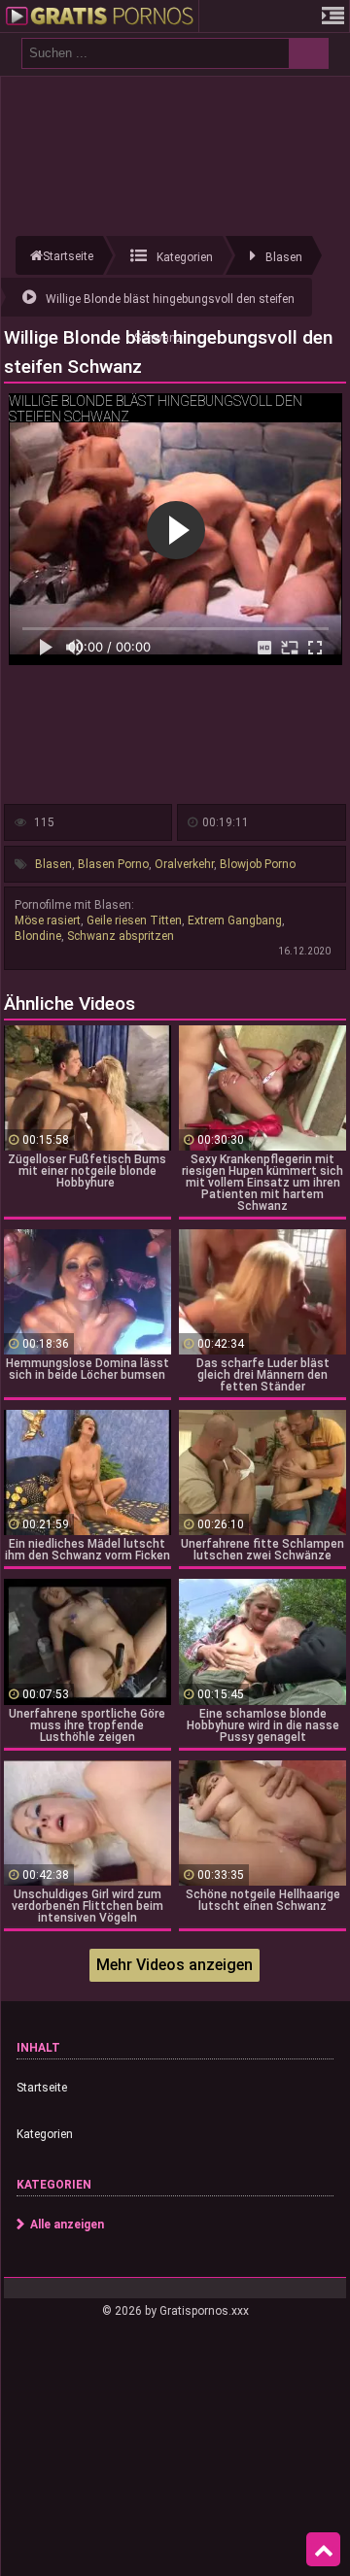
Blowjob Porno (258, 864)
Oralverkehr (184, 864)
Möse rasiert (48, 920)
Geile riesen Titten (134, 920)
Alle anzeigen (67, 2225)
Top (323, 2550)
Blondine (38, 936)
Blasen (53, 864)
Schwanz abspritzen (121, 936)
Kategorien (45, 2134)
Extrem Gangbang (235, 920)
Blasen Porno (113, 864)
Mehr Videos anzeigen (175, 1965)
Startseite (42, 2088)
